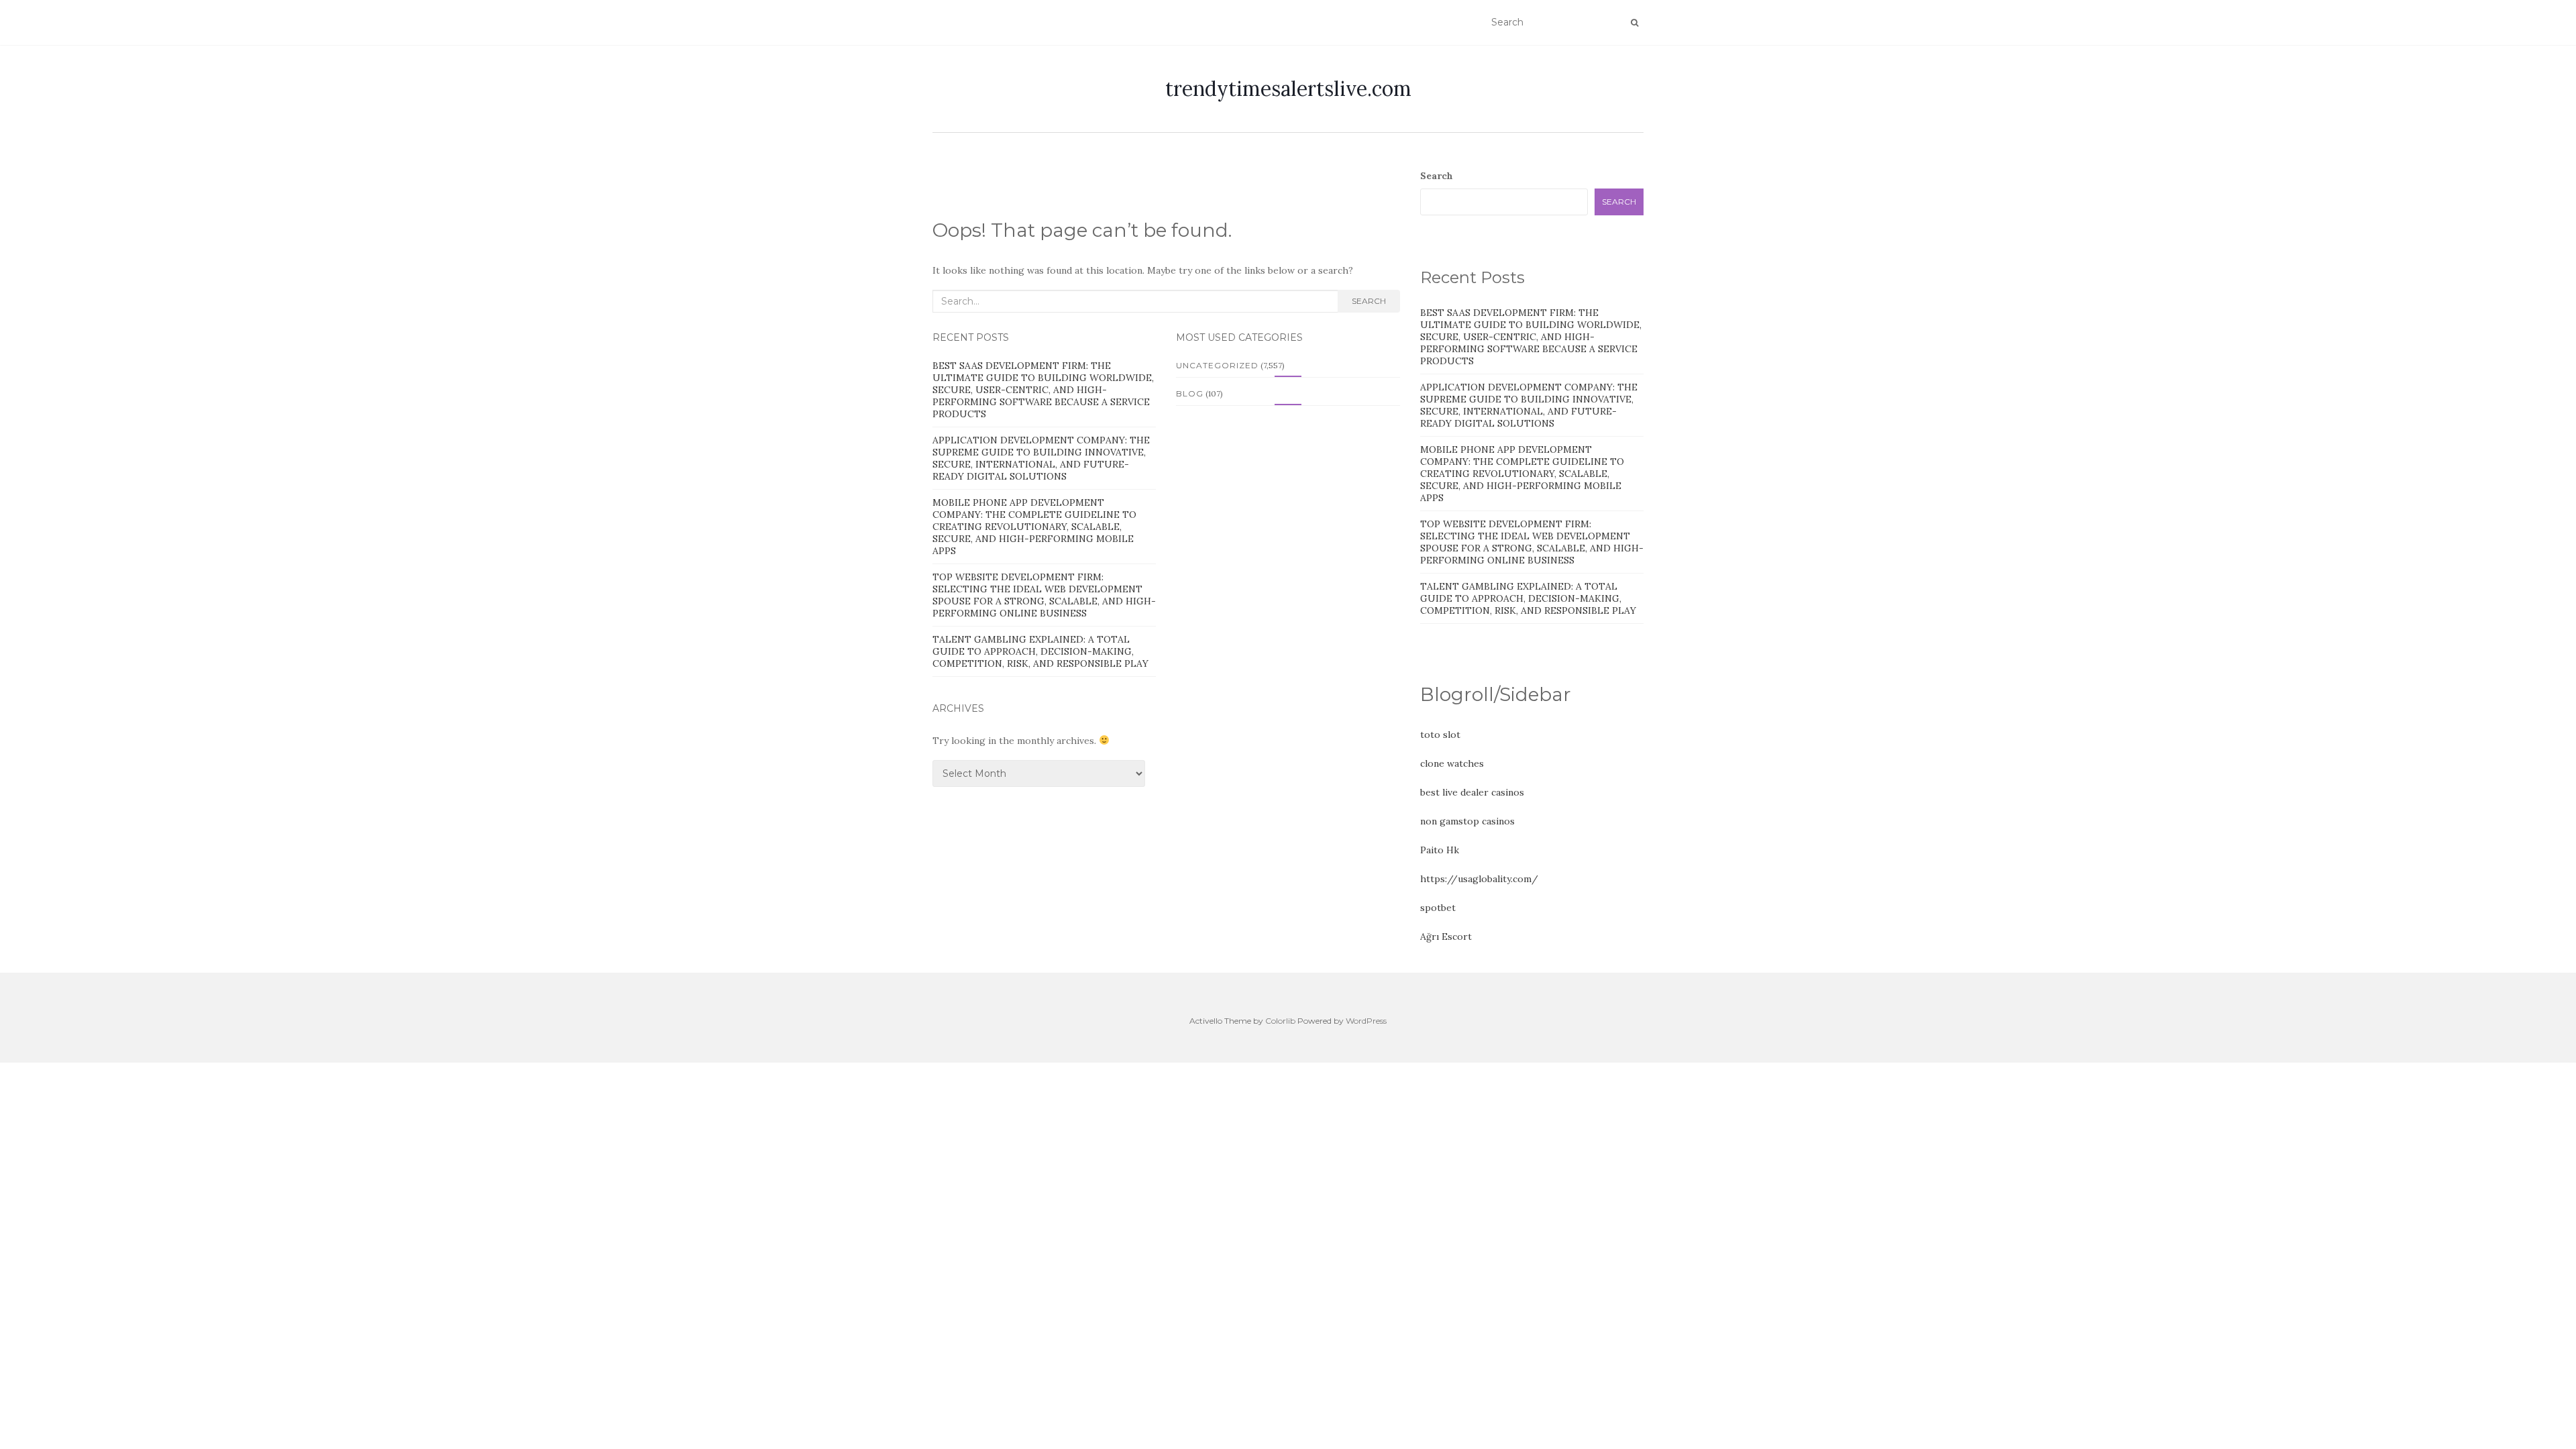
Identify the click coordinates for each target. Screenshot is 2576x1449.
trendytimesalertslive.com (1288, 89)
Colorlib (1280, 1021)
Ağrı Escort (1446, 936)
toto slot (1440, 735)
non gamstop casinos (1467, 821)
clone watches (1452, 763)
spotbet (1438, 908)
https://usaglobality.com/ (1479, 879)
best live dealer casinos (1472, 792)
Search (1369, 301)
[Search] (1634, 23)
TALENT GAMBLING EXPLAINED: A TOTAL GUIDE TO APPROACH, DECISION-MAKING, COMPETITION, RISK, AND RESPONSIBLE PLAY (1040, 651)
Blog (1190, 393)
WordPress (1366, 1021)
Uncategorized (1217, 365)
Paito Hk (1440, 850)
